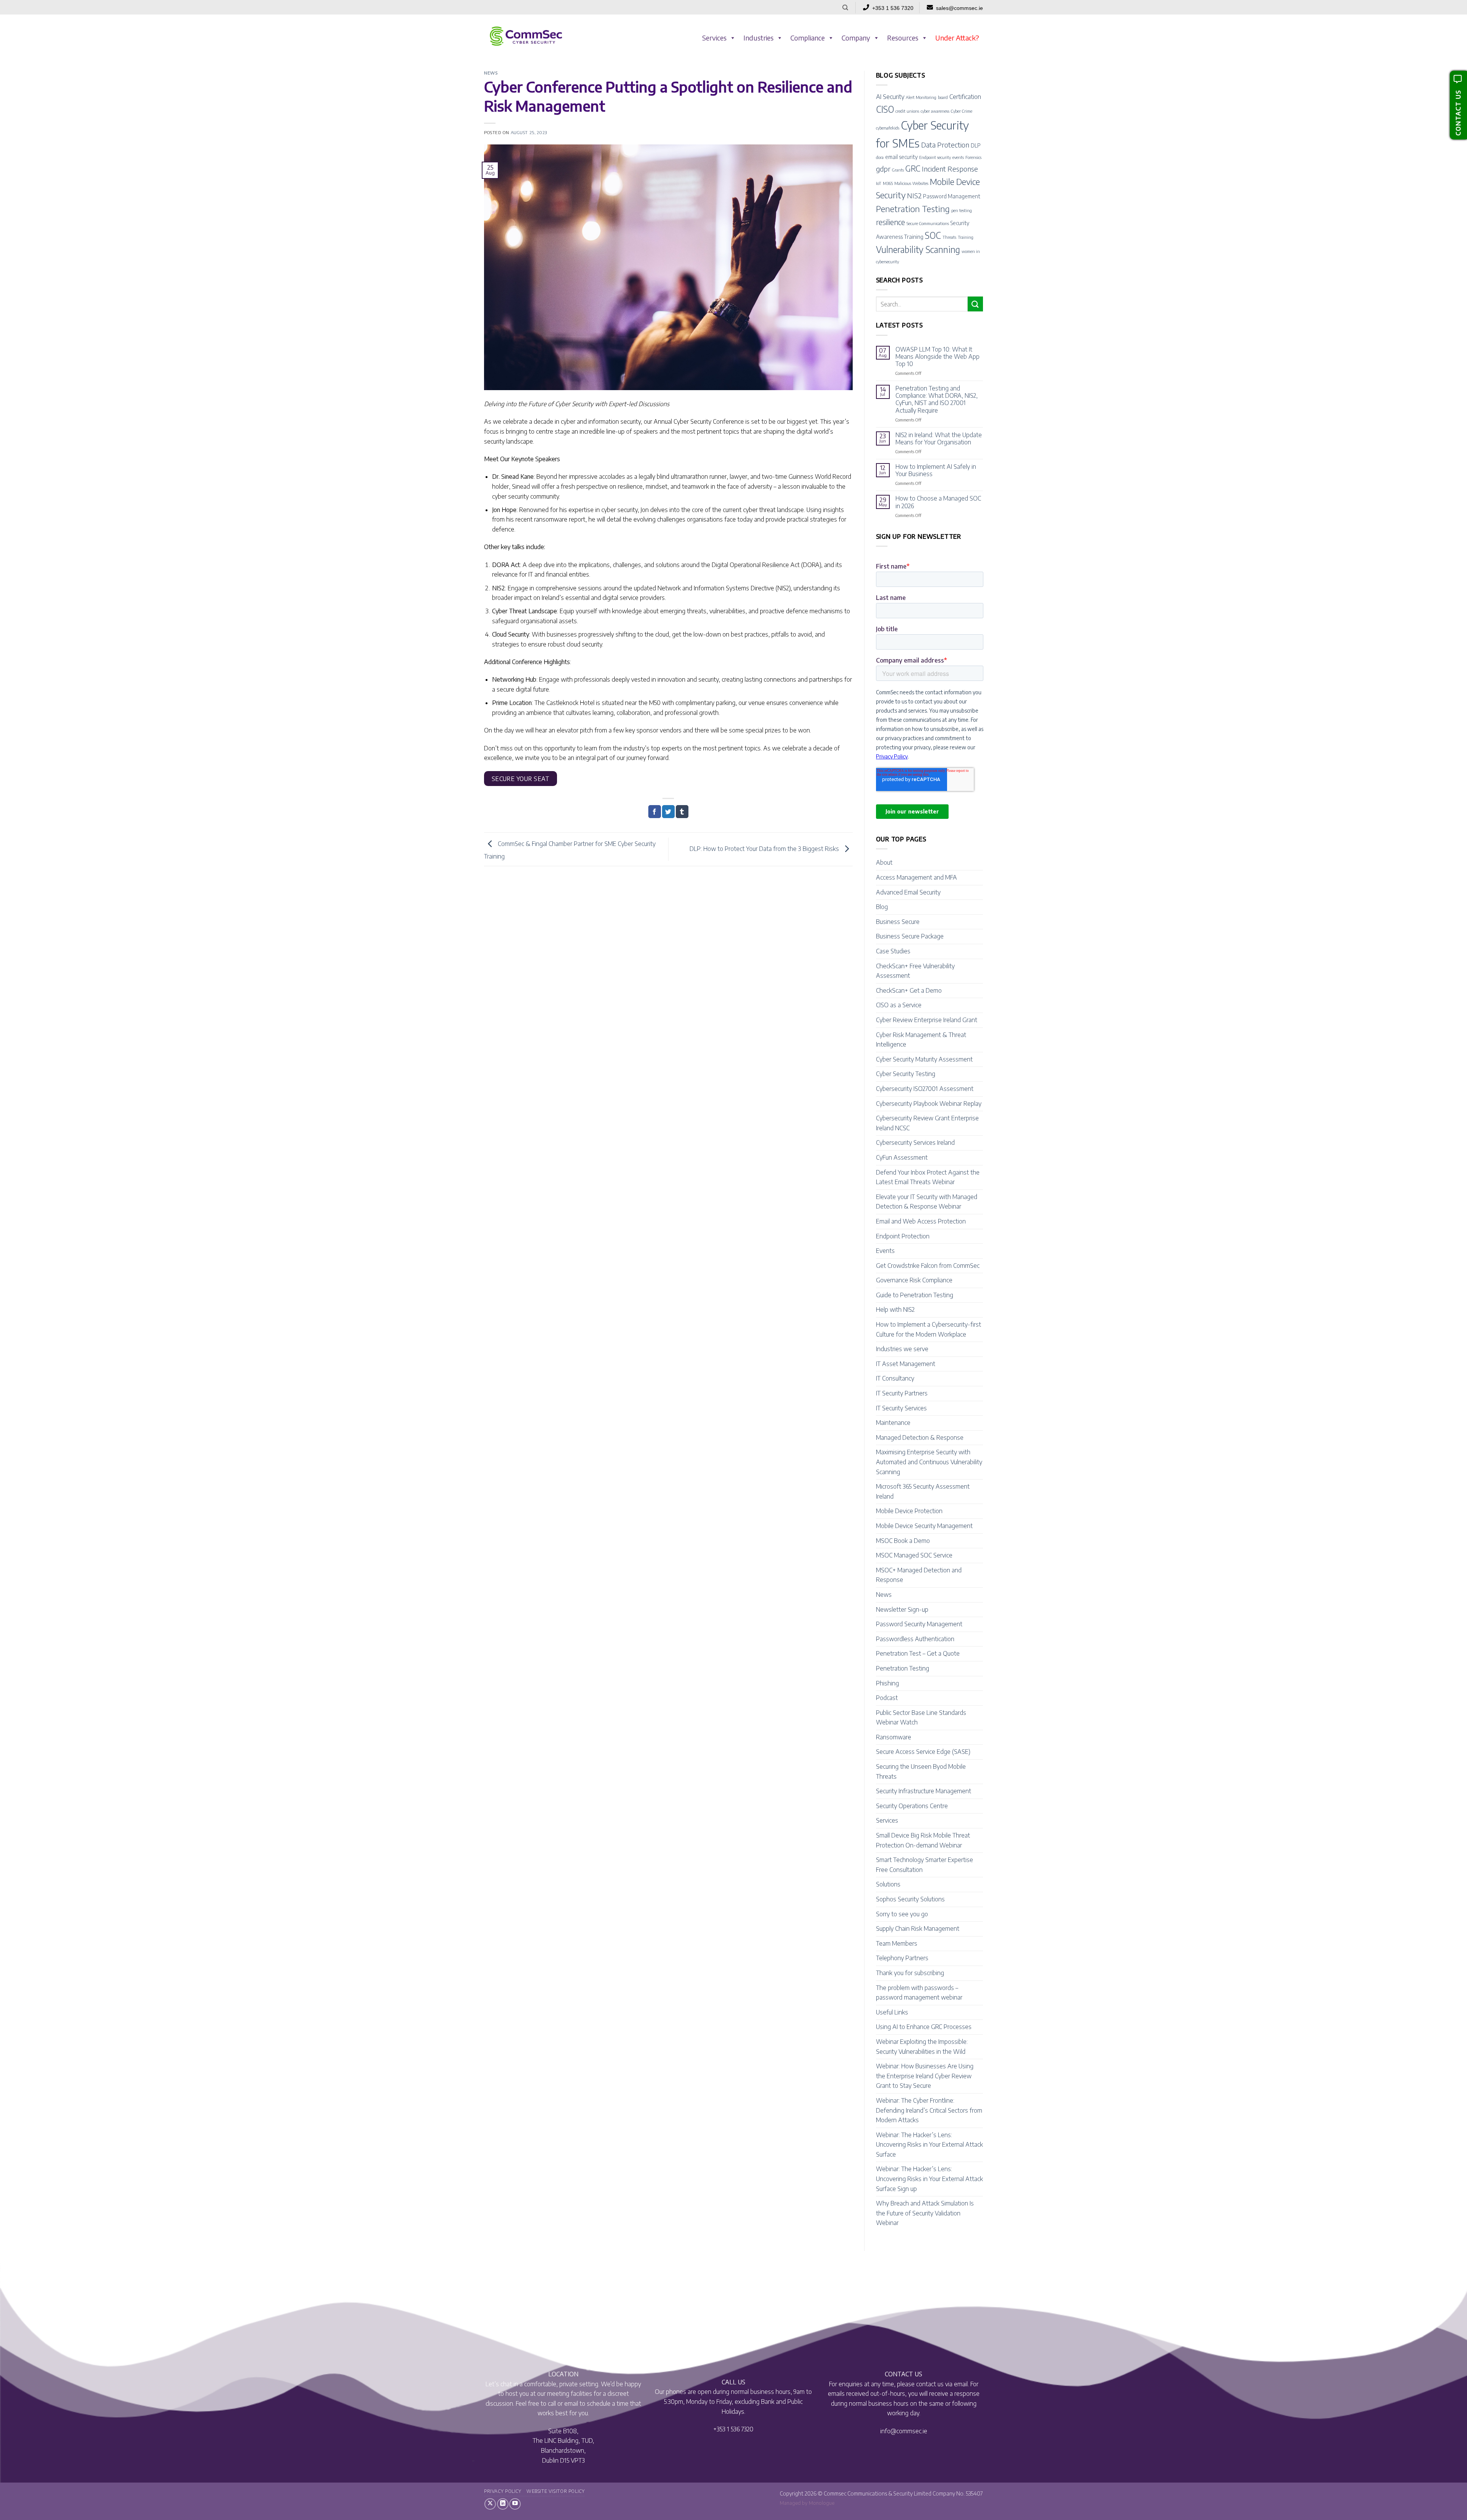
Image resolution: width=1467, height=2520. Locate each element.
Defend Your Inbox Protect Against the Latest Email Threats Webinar (928, 1177)
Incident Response (950, 169)
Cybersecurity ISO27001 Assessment (925, 1089)
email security (901, 157)
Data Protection (945, 145)
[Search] (845, 8)
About (884, 862)
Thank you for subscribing (910, 1973)
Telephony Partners (902, 1958)
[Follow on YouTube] (515, 2504)
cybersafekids (888, 128)
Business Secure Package (910, 936)
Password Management (952, 196)
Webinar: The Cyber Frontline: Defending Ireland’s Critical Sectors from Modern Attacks (929, 2110)
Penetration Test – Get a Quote (918, 1653)
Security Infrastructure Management (924, 1791)
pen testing (962, 210)
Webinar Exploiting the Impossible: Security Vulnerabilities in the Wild (922, 2047)
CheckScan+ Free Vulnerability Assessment (915, 971)
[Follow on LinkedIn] (503, 2504)
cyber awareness (935, 111)
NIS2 (914, 195)
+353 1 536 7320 (893, 8)
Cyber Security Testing (906, 1074)
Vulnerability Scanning (918, 249)
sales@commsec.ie (959, 8)
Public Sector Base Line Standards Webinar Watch (921, 1718)
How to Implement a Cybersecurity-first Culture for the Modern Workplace (929, 1329)
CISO (885, 109)
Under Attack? (957, 38)
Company (856, 38)
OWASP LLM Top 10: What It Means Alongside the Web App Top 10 (938, 357)
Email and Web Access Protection (921, 1221)
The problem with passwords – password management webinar (919, 1993)
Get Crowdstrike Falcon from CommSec (928, 1266)
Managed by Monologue (807, 2503)
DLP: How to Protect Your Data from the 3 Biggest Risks (765, 849)
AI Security (890, 96)
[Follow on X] (490, 2504)
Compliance (808, 38)
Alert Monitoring (921, 97)
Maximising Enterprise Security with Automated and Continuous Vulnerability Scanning (929, 1462)
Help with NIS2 (895, 1309)
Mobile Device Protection (909, 1511)
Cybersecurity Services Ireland (915, 1143)
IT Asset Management (906, 1364)
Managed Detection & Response (920, 1437)
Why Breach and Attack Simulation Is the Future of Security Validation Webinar (925, 2213)
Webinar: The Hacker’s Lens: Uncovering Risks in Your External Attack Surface (929, 2145)
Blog (882, 907)
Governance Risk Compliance (914, 1280)
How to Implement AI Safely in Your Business (936, 470)
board (943, 97)
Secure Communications (928, 223)
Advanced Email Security (908, 892)
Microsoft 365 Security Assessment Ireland (923, 1491)
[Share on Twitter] (668, 812)
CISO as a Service (899, 1005)
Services (714, 38)
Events (885, 1251)
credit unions (907, 111)
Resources (903, 38)
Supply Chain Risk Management (918, 1928)
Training (966, 237)
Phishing (887, 1683)
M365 (888, 183)
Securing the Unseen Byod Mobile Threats (921, 1771)
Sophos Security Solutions (910, 1899)
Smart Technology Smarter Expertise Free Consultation (925, 1865)
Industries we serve (902, 1349)
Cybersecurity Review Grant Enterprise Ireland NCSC (927, 1123)
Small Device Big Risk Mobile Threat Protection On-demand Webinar (923, 1840)
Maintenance (893, 1423)
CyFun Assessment (902, 1157)
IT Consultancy (895, 1378)
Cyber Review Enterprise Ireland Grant (927, 1020)
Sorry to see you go (902, 1914)
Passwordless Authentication (915, 1639)
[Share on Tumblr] (682, 812)
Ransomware (894, 1737)
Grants (898, 170)
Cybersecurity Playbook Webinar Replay (929, 1104)
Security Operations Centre (912, 1806)
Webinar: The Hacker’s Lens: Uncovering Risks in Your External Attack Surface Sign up (929, 2179)
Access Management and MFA (916, 877)
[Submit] (975, 304)
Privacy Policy (503, 2491)
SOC (933, 235)
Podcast (887, 1698)
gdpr (883, 169)
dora (880, 157)
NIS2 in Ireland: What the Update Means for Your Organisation (939, 439)
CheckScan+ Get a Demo (909, 990)
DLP (976, 145)
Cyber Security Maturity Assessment (924, 1059)
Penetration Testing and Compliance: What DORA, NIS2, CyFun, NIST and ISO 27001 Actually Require (937, 399)
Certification (965, 96)
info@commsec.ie (904, 2431)
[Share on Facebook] (655, 812)
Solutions (888, 1884)
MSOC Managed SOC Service (914, 1555)
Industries (759, 38)
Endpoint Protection (903, 1236)
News (491, 73)
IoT (879, 183)
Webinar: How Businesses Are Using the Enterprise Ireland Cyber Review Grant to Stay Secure (925, 2076)
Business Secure (898, 922)
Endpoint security (935, 157)
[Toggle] (978, 863)
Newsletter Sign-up (902, 1609)
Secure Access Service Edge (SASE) (923, 1752)
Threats (949, 237)
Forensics (973, 157)
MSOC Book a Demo (903, 1541)
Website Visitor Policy (555, 2491)
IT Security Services (901, 1408)
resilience (891, 222)
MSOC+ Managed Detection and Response (919, 1575)
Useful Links (892, 2012)
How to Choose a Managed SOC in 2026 (938, 502)
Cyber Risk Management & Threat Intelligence (921, 1040)
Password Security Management (919, 1624)
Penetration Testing (913, 209)
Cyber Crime (962, 111)
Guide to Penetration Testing (915, 1295)
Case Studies (893, 951)
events (958, 157)
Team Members (897, 1943)
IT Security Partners (902, 1393)
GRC (913, 168)
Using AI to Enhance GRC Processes (924, 2027)
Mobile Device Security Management (924, 1526)
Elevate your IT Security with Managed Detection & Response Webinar (927, 1202)
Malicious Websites (911, 183)
